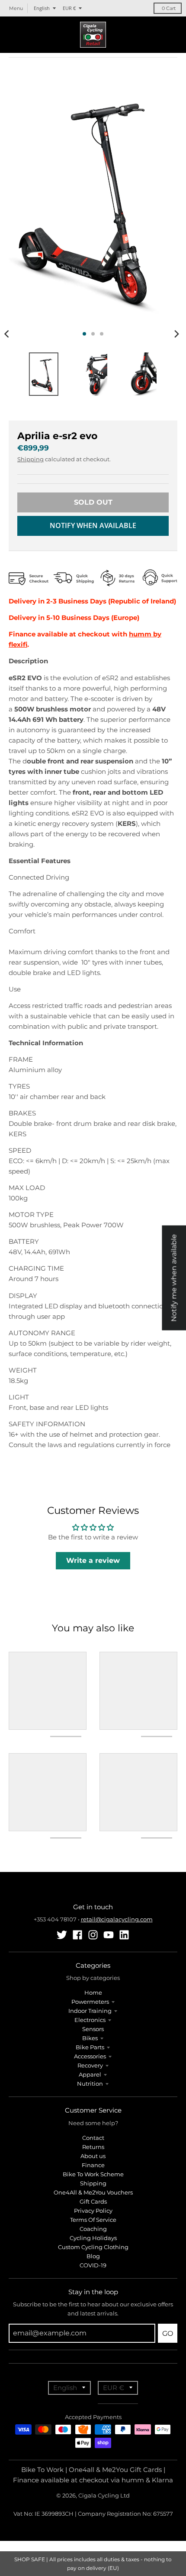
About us (93, 2156)
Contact (93, 2138)
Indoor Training (90, 2011)
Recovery (90, 2065)
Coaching (93, 2229)
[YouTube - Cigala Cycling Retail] (109, 1935)
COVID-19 (93, 2265)
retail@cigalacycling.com (117, 1919)
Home (93, 1992)
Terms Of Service (93, 2220)
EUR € (69, 8)
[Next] (176, 334)
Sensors (93, 2029)
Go (168, 2333)
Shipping (30, 459)
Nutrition (90, 2084)
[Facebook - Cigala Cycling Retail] (77, 1935)
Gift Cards (93, 2201)
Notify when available (93, 525)
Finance (93, 2165)
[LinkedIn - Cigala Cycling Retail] (124, 1935)
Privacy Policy (93, 2211)
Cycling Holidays (93, 2238)
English (42, 8)
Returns (93, 2147)
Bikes (90, 2038)
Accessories (90, 2056)
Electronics (90, 2020)
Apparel (90, 2074)
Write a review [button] (93, 1560)
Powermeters (90, 2002)
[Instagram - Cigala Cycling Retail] (93, 1935)
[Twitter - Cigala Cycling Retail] (62, 1935)
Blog (93, 2256)
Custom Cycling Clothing (93, 2247)
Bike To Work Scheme (93, 2174)
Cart (169, 8)
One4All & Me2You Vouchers (93, 2192)
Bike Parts (90, 2047)
